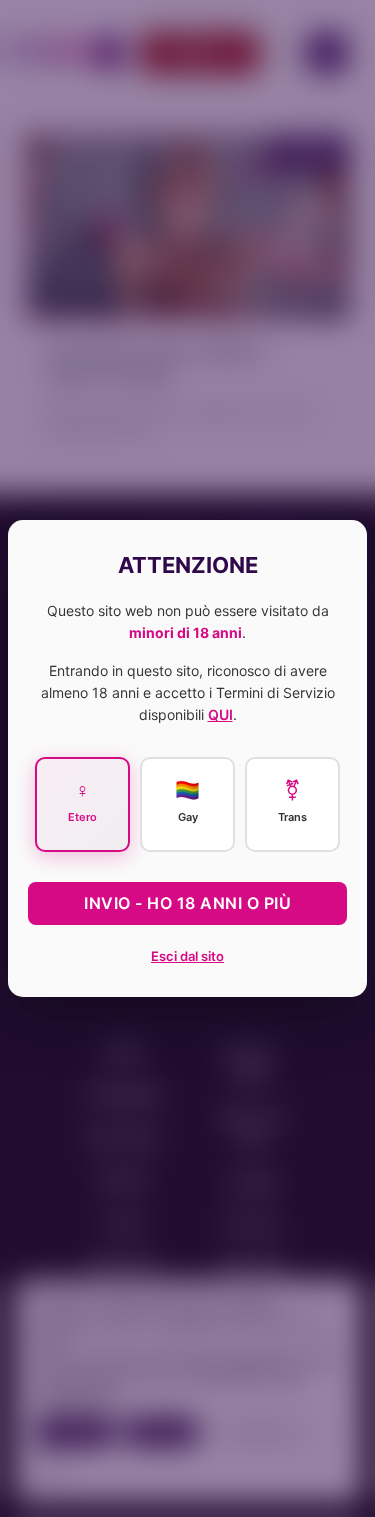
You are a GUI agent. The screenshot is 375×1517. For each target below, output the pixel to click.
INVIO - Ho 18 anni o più (187, 903)
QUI (220, 714)
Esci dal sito (187, 956)
